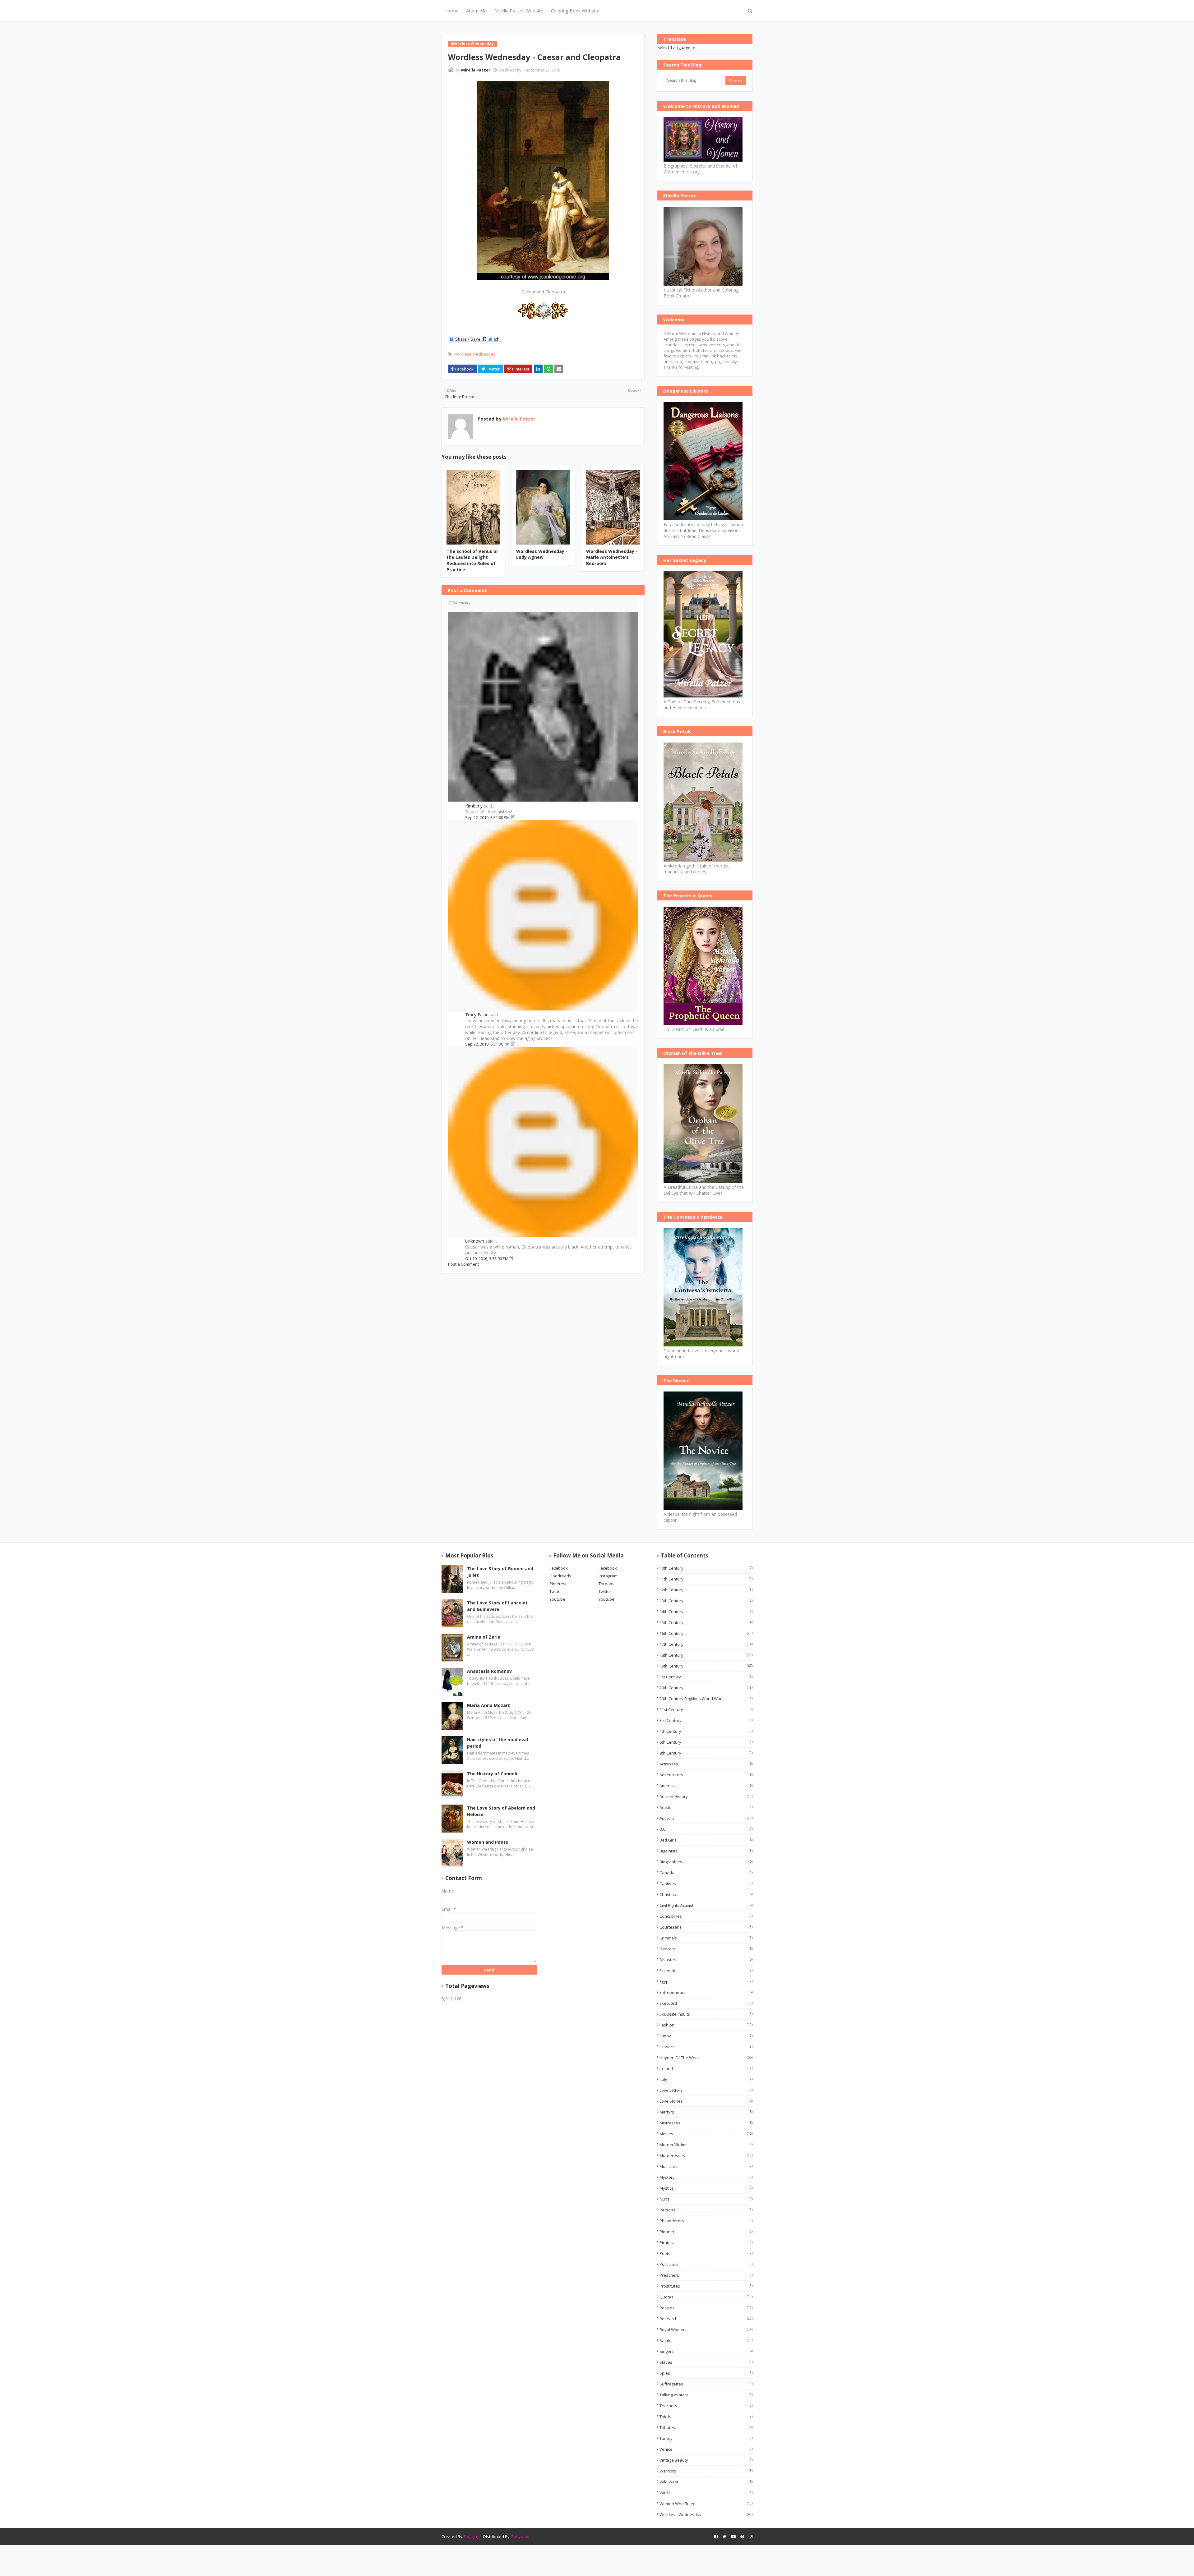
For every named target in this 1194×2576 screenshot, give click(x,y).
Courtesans (706, 1927)
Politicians (706, 2264)
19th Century (706, 1666)
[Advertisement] (543, 1317)
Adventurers (706, 1775)
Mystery (706, 2177)
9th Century (706, 1753)
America (706, 1786)
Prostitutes (706, 2286)
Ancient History (706, 1796)
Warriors (706, 2471)
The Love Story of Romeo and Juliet (500, 1572)
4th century (706, 1731)
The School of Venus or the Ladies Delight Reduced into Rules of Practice (472, 560)
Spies (706, 2373)
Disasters (706, 1960)
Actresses (706, 1764)
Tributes (706, 2427)
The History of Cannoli (492, 1774)
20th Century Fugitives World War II (706, 1699)
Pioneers (706, 2232)
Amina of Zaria (484, 1637)
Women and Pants (488, 1842)
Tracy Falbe (477, 1015)
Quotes (706, 2297)
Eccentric (706, 1971)
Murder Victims (706, 2145)
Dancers (706, 1949)
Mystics (706, 2188)
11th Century (706, 1579)
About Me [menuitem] (477, 11)
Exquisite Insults (706, 2014)
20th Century (706, 1688)
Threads (606, 1584)
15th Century (706, 1622)
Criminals (706, 1938)
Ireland (706, 2068)
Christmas (706, 1894)
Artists (706, 1807)
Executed (706, 2003)
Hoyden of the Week (706, 2058)
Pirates (706, 2242)
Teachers (706, 2406)
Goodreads (560, 1576)
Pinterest (558, 1584)
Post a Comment (463, 1264)
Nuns (706, 2199)
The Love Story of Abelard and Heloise (501, 1811)
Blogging (471, 2537)
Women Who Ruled (706, 2504)
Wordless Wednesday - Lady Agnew (542, 554)
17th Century (706, 1644)
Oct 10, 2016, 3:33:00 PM (487, 1258)
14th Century (706, 1612)
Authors (706, 1818)
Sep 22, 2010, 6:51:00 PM (488, 1044)
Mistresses (706, 2123)
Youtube (557, 1599)
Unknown (475, 1241)
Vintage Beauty (706, 2460)
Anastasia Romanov (489, 1671)
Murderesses (706, 2155)
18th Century (706, 1655)
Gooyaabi (520, 2537)
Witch (706, 2493)
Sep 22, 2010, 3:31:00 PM (488, 817)
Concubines (706, 1916)
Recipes (706, 2308)
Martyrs (706, 2112)
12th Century (706, 1590)
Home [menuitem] (452, 11)
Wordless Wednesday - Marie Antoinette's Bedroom (612, 557)
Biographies (706, 1862)
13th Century (706, 1601)
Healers (706, 2047)
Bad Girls (706, 1840)
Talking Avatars (706, 2395)
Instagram (608, 1576)
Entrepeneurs (706, 1992)
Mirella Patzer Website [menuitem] (519, 11)
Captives (706, 1884)
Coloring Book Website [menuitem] (575, 11)
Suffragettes (706, 2384)
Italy (706, 2079)
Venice (706, 2449)
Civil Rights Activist (706, 1905)
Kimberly (474, 806)
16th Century (706, 1633)
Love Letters (706, 2090)
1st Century (706, 1677)
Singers (706, 2351)
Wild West (706, 2482)
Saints (706, 2340)
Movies (706, 2134)
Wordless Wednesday (474, 354)
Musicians (706, 2166)
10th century (706, 1568)
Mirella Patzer (518, 419)
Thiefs (706, 2417)
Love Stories (706, 2101)
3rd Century (706, 1720)
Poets (706, 2253)
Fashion (706, 2025)
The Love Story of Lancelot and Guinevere (497, 1606)
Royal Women (706, 2330)
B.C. (706, 1829)
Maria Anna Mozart (488, 1705)
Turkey (706, 2438)
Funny (706, 2036)
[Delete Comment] (513, 817)
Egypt (706, 1981)
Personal (706, 2210)
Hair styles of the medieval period (497, 1743)
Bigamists (706, 1851)
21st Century (706, 1709)
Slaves (706, 2362)
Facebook (559, 1568)
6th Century (706, 1742)
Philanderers (706, 2221)
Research (706, 2319)
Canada (706, 1873)
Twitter (556, 1591)
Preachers (706, 2275)
